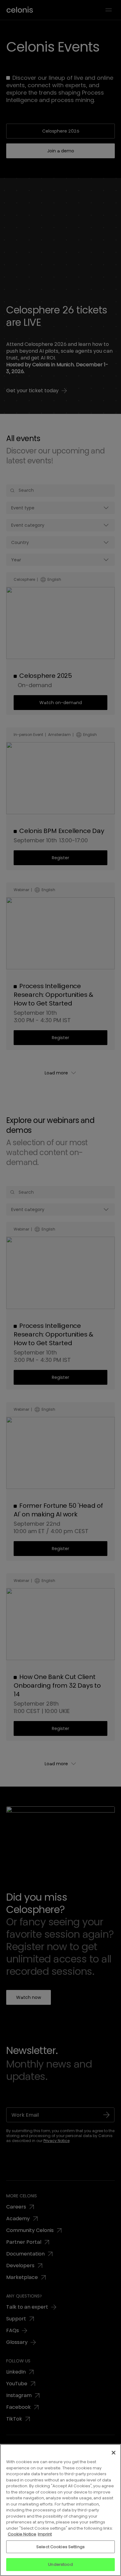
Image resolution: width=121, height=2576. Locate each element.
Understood (60, 2564)
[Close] (114, 2453)
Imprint (45, 2534)
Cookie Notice (22, 2534)
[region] (60, 2510)
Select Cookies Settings (60, 2547)
